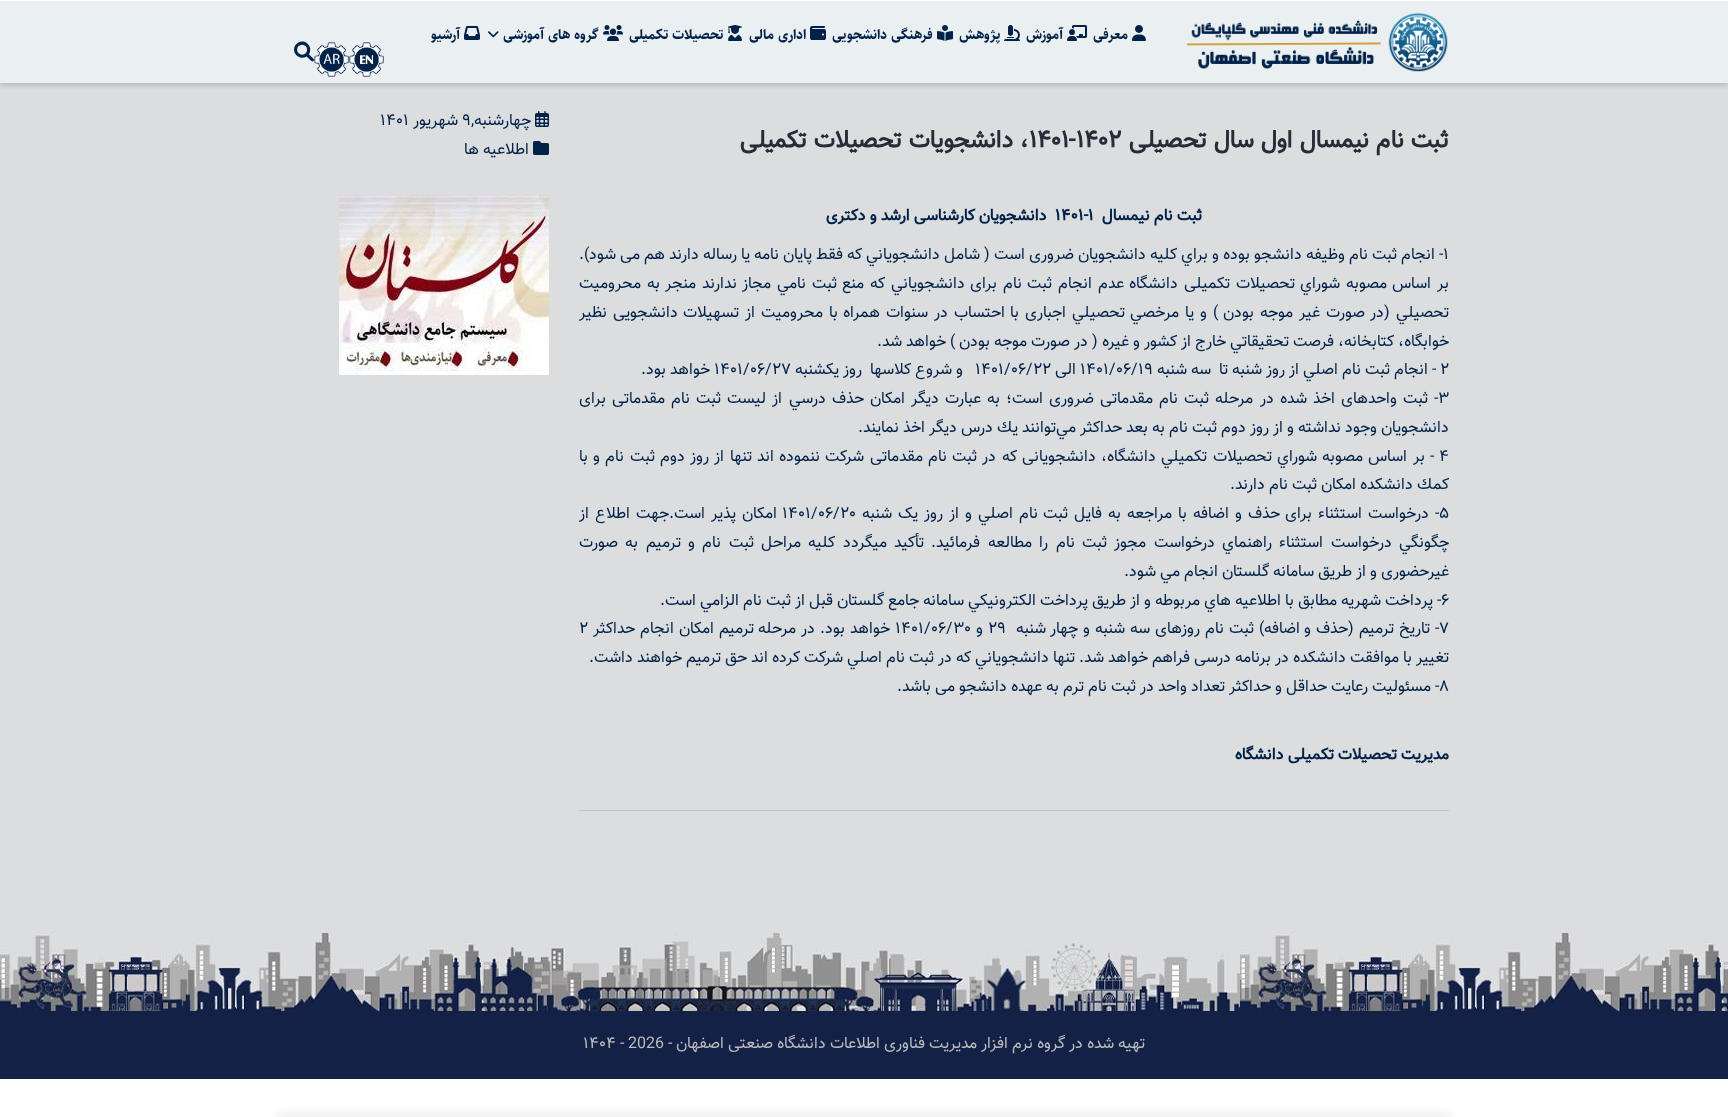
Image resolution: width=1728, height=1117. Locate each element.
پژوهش (981, 35)
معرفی (1112, 35)
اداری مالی (779, 35)
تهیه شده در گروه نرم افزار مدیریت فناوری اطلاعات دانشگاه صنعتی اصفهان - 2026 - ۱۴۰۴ (864, 1044)
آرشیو (447, 35)
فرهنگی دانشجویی (884, 35)
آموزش (1046, 35)
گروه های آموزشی (551, 35)
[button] (444, 208)
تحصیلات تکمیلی (678, 35)
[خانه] (1314, 42)
